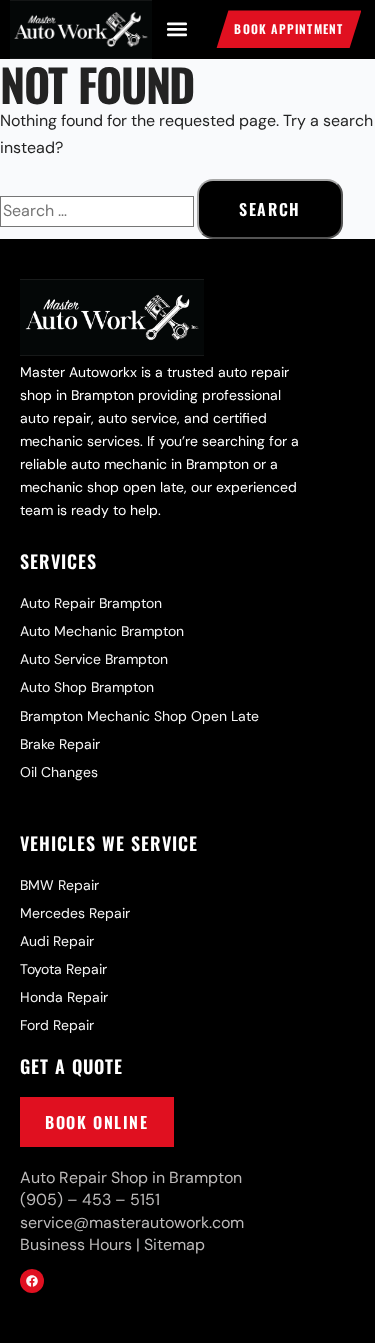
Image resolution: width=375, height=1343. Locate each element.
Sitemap (174, 1244)
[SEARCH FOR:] (98, 210)
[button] (176, 29)
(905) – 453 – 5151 (90, 1199)
